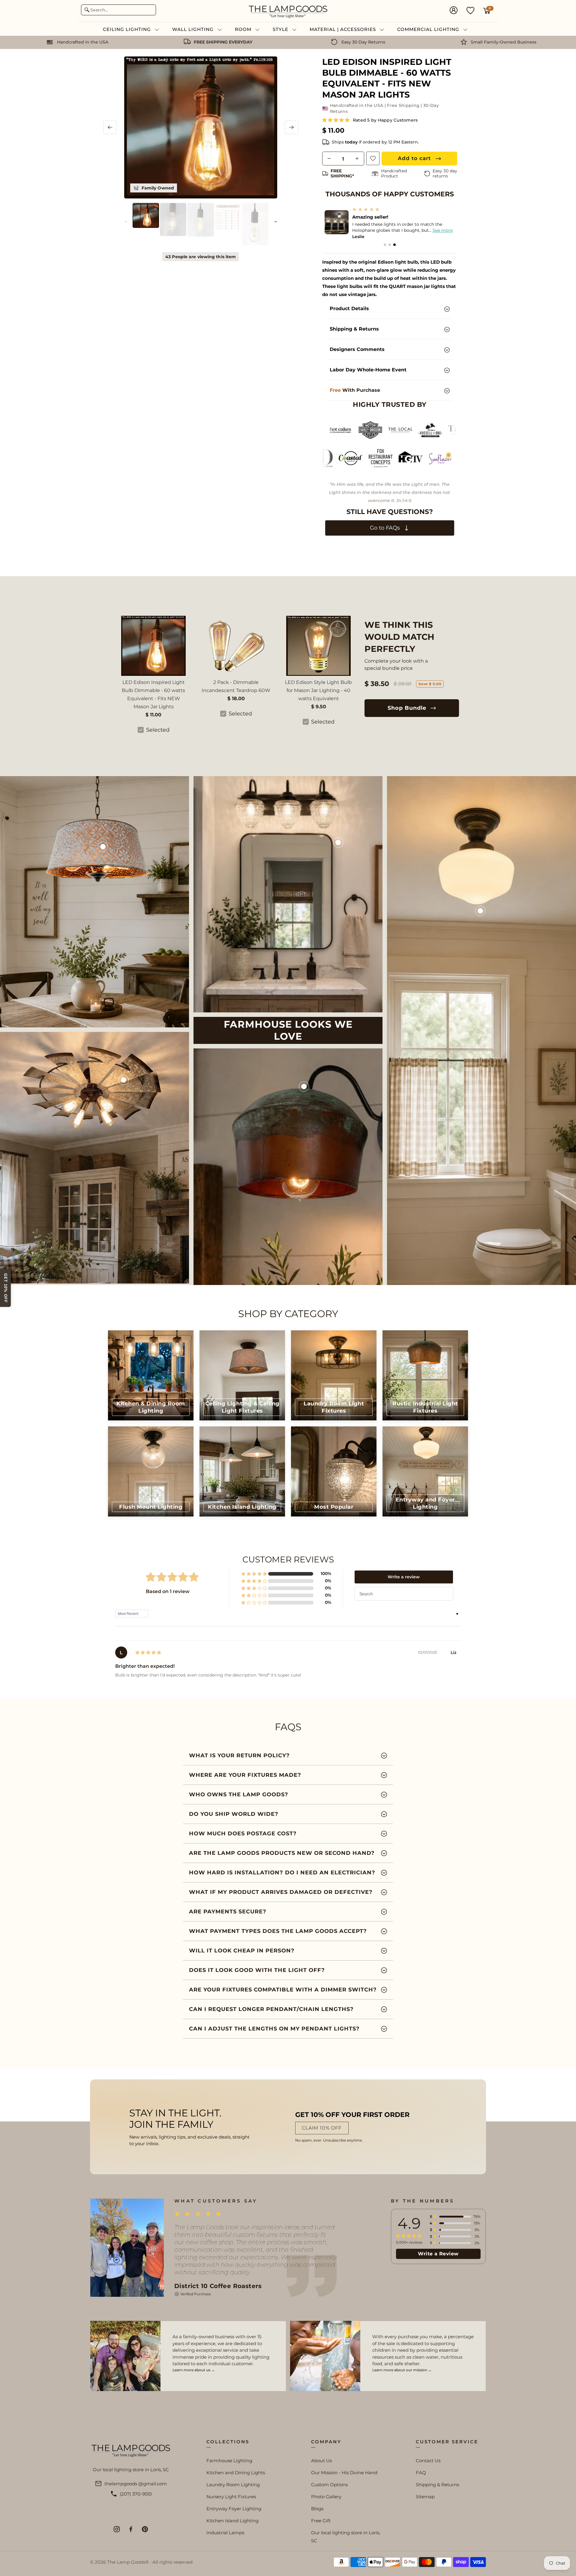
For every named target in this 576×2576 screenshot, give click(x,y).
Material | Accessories (343, 29)
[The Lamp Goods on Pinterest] (145, 2529)
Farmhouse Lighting (229, 2461)
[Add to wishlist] (373, 158)
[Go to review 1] (385, 245)
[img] (148, 1653)
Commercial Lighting (429, 29)
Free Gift (321, 2521)
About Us (321, 2461)
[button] (336, 120)
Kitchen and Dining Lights (236, 2473)
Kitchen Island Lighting (232, 2521)
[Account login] (454, 11)
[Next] (291, 127)
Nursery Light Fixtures (231, 2497)
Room (244, 29)
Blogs (317, 2509)
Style (281, 29)
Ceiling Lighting (128, 29)
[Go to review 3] (394, 245)
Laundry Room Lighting (233, 2485)
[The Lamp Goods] (288, 11)
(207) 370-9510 (136, 2494)
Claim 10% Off (322, 2128)
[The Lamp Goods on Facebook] (131, 2529)
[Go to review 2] (390, 245)
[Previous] (110, 127)
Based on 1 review (168, 1591)
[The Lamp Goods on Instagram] (117, 2529)
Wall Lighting (194, 29)
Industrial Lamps (225, 2533)
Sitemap (425, 2497)
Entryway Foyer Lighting (234, 2509)
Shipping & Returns (437, 2485)
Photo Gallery (326, 2497)
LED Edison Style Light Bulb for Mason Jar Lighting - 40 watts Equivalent (318, 690)
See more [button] (438, 230)
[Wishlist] (470, 10)
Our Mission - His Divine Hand (344, 2473)
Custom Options (329, 2485)
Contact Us (428, 2461)
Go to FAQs (386, 528)
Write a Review (438, 2254)
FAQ (421, 2473)
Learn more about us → (194, 2370)
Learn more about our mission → (402, 2370)
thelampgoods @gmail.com (136, 2484)
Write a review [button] (404, 1577)
